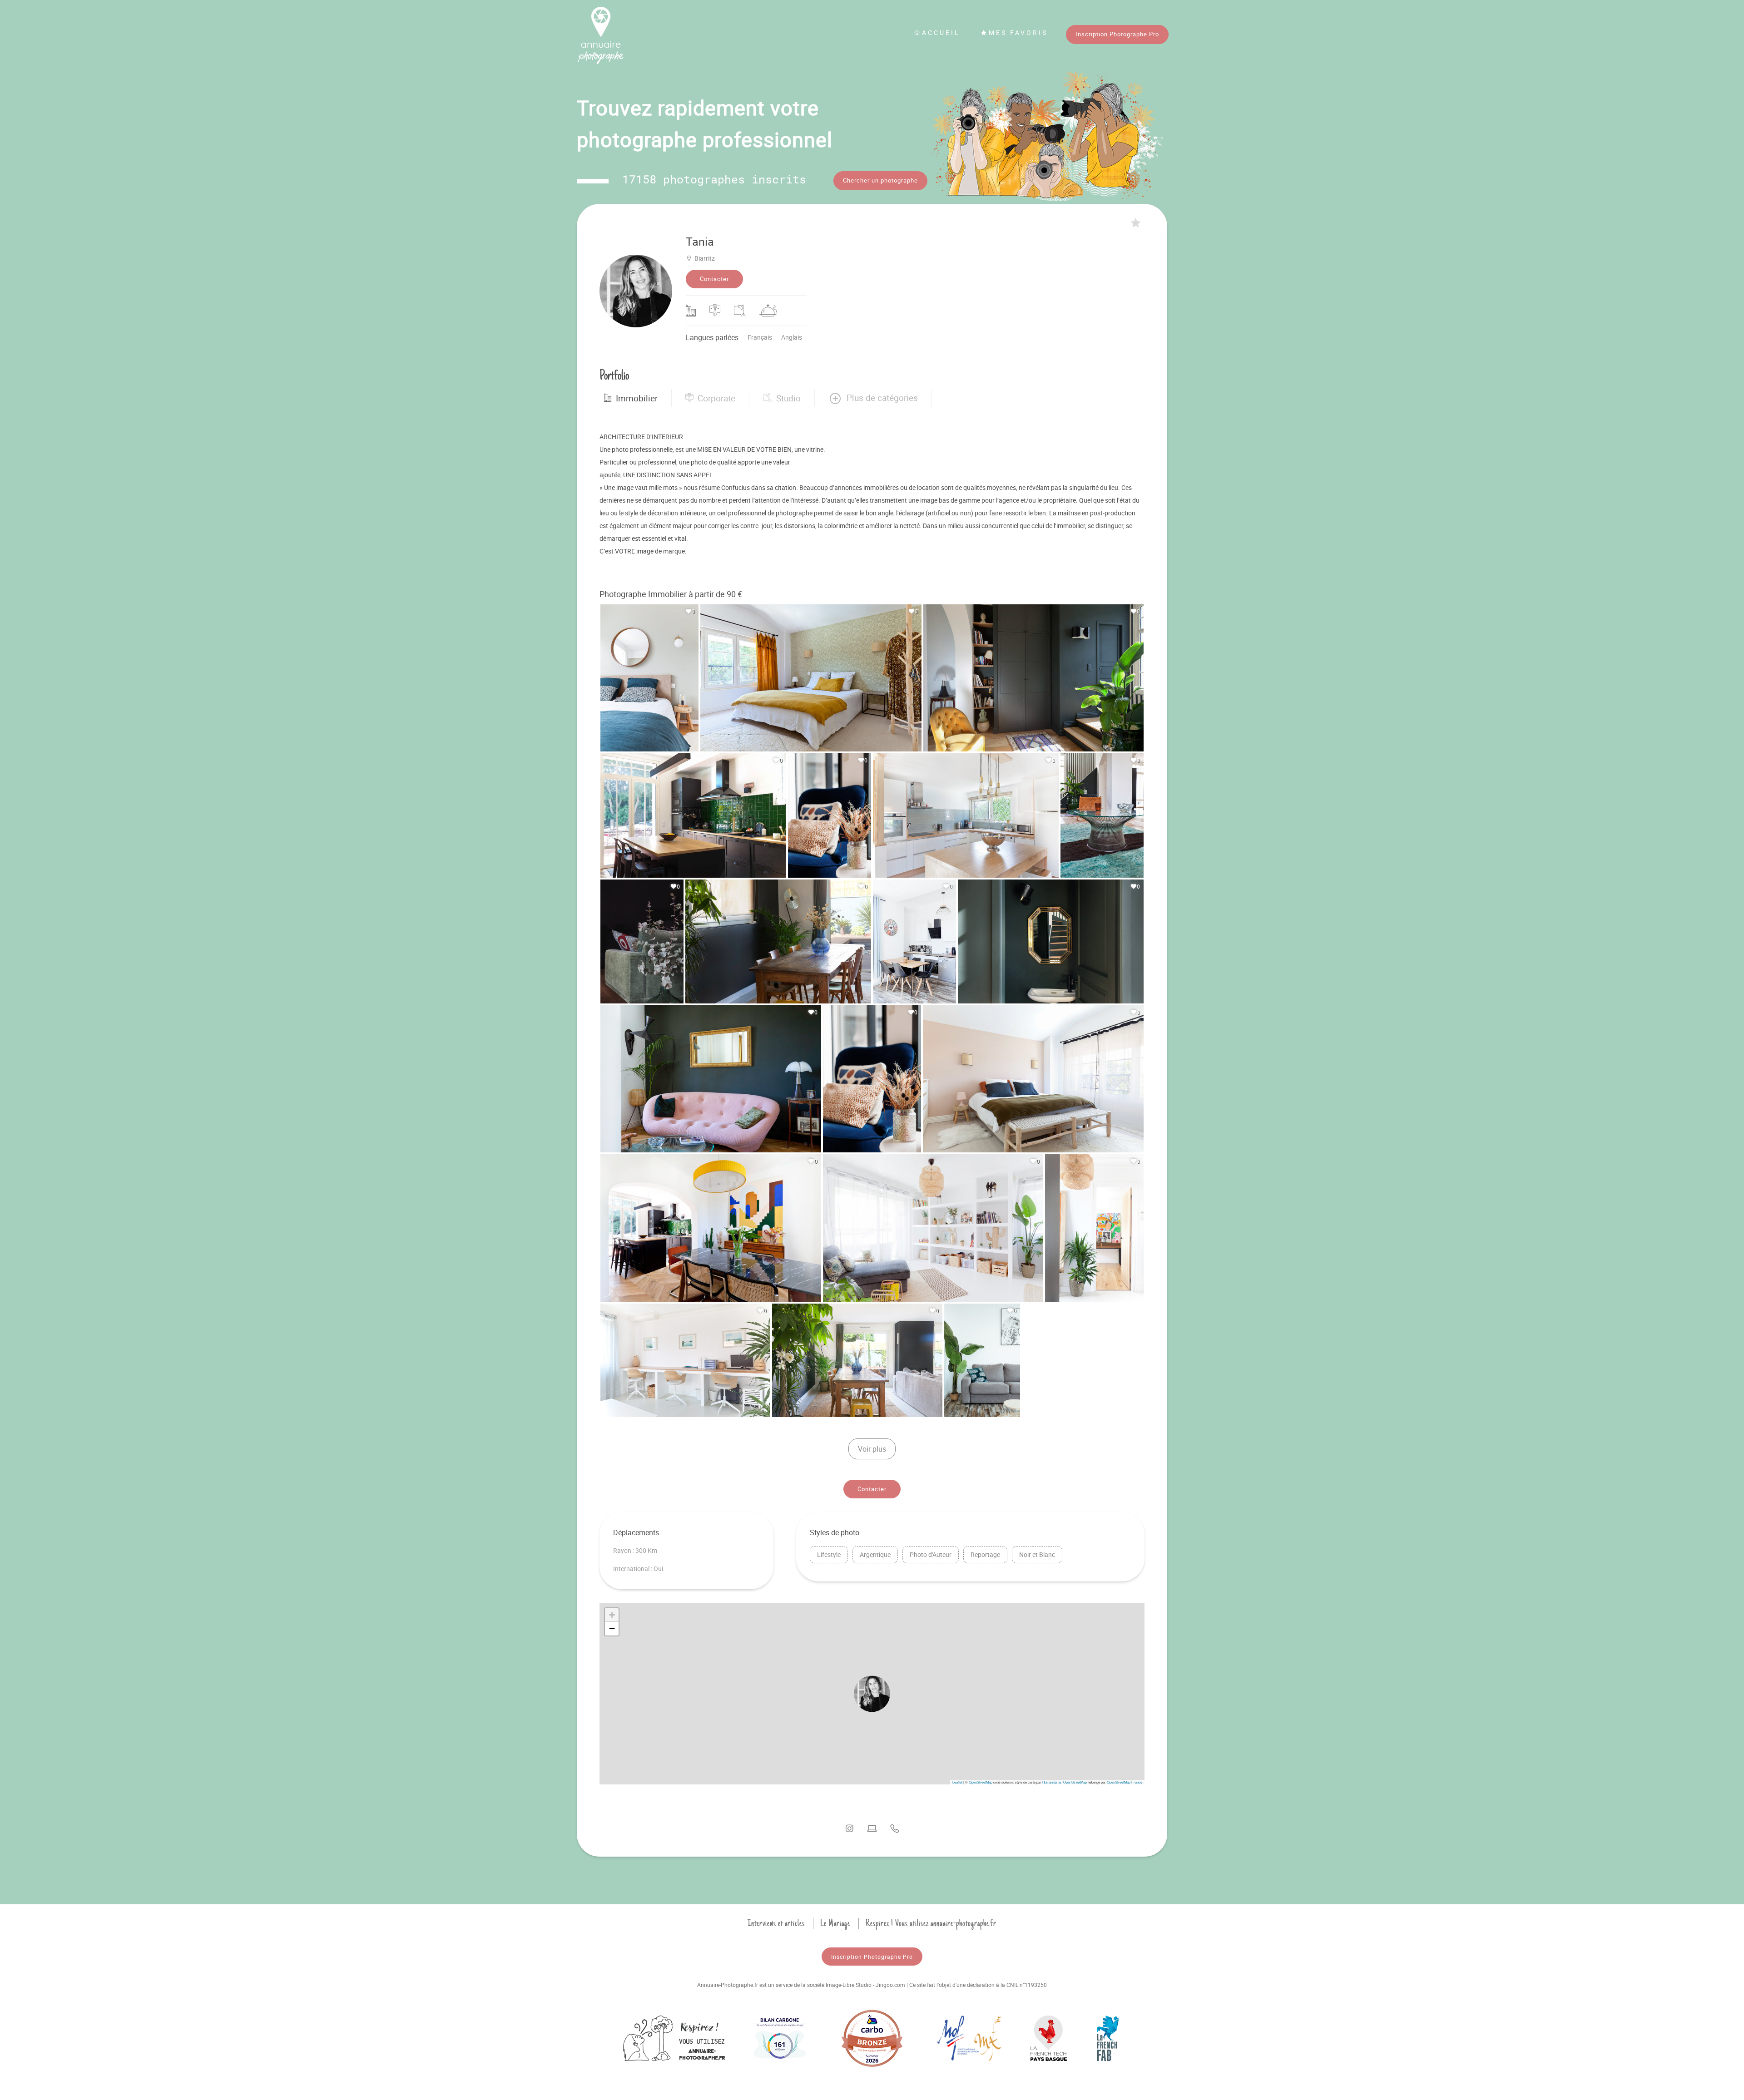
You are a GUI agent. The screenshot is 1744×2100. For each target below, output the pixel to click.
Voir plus (872, 1449)
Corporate (716, 398)
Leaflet (957, 1782)
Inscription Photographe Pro (1117, 34)
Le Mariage (835, 1923)
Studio (788, 398)
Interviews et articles (776, 1923)
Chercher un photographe (880, 180)
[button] (873, 398)
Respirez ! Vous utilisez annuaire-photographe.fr (931, 1923)
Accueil (941, 32)
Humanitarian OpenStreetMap (1065, 1782)
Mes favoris (1018, 32)
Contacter (714, 279)
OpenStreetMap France (1125, 1782)
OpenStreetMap (981, 1782)
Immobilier (637, 398)
